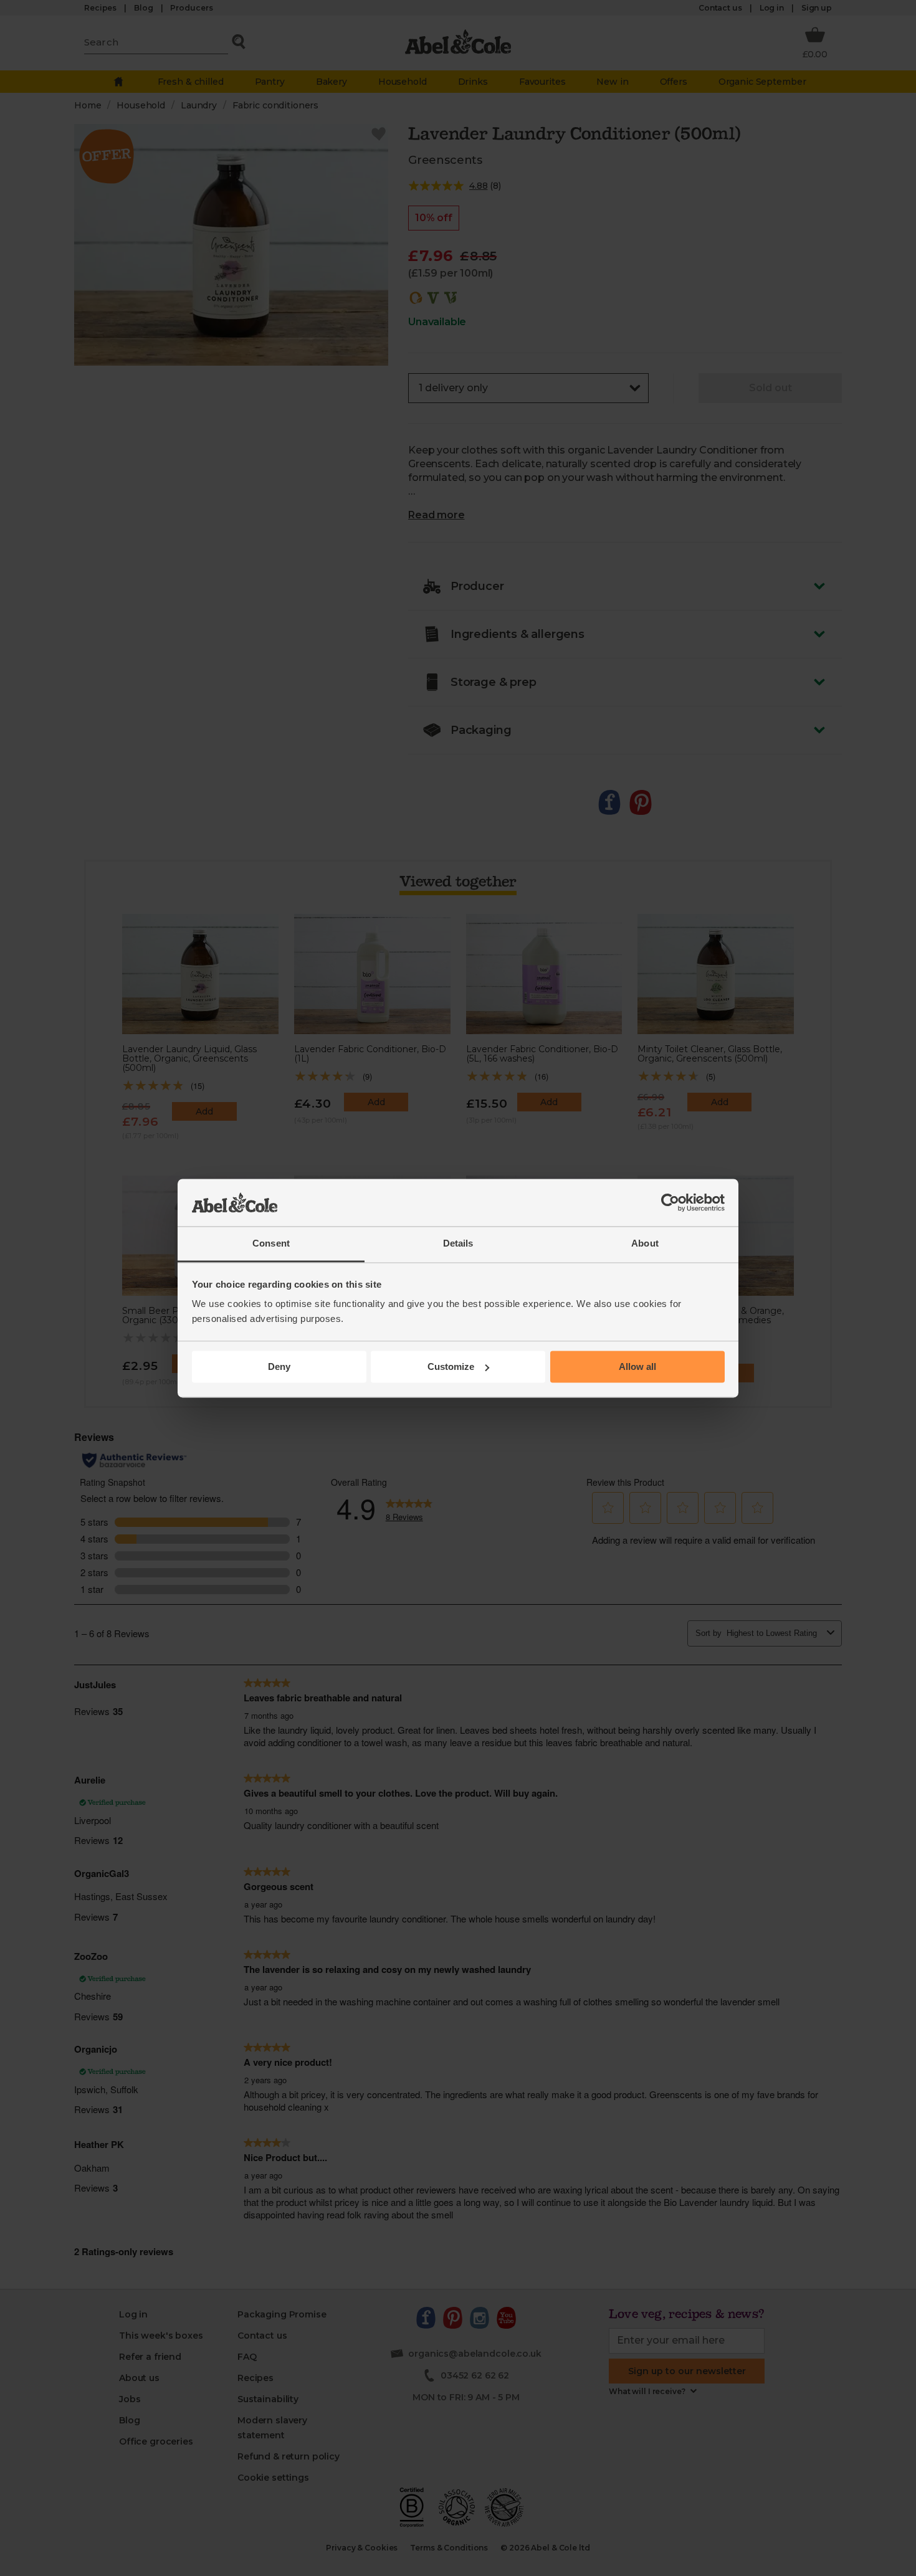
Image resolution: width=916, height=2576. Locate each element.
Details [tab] (458, 1244)
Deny (279, 1366)
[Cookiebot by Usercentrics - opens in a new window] (670, 1202)
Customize (451, 1366)
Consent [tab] (271, 1244)
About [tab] (645, 1244)
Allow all (637, 1366)
